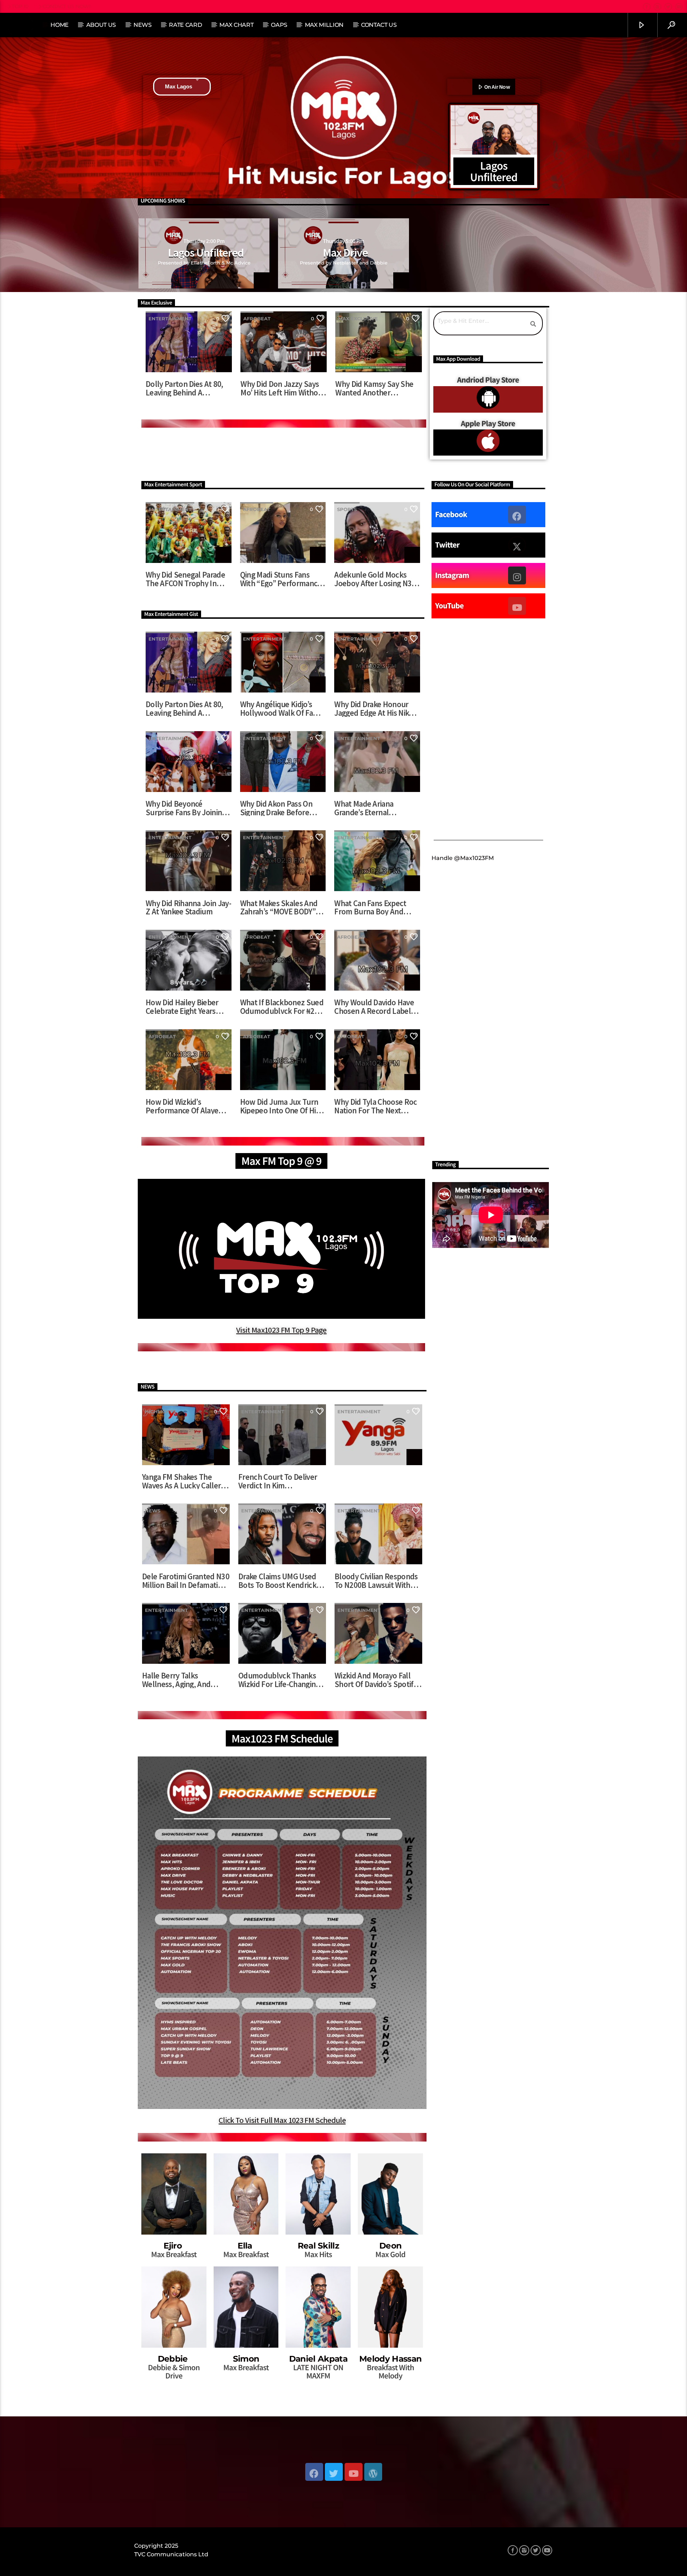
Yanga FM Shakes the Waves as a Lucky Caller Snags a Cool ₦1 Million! (181, 1481)
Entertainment (170, 319)
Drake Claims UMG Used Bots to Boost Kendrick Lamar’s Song (277, 1581)
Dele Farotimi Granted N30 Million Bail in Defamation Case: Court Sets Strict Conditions (186, 1581)
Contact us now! (67, 6)
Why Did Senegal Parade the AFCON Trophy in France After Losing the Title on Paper (185, 579)
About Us (101, 25)
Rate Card (185, 25)
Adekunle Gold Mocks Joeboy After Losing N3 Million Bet (373, 579)
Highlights (160, 1411)
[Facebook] (517, 515)
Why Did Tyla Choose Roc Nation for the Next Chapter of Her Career (376, 1106)
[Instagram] (517, 575)
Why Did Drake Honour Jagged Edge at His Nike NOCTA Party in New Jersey (373, 708)
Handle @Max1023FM (463, 858)
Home (60, 25)
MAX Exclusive (358, 319)
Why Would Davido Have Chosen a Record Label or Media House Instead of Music (374, 1007)
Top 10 (20, 6)
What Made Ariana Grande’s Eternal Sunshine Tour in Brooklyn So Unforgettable (364, 808)
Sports (347, 509)
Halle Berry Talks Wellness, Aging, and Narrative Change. (176, 1680)
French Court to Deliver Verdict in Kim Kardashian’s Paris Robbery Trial (278, 1481)
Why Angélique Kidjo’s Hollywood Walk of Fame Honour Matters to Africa (282, 708)
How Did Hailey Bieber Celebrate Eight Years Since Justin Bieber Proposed (182, 1007)
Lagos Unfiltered (206, 253)
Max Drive (345, 253)
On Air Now (496, 87)
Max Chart (236, 25)
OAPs (279, 25)
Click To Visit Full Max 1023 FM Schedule (282, 2120)
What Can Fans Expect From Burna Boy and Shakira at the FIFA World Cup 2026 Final (377, 907)
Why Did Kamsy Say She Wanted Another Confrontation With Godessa (374, 388)
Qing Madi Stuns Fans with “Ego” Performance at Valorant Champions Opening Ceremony (281, 579)
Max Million (324, 25)
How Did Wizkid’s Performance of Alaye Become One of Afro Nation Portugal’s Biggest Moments (188, 1106)
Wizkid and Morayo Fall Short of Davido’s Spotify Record (376, 1680)
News (143, 25)
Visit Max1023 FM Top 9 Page (281, 1330)
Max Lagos (179, 86)
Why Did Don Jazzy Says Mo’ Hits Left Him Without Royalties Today (283, 388)
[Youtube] (517, 606)
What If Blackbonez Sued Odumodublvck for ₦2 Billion (282, 1007)
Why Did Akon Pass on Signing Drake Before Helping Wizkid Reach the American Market (283, 808)
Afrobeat (257, 319)
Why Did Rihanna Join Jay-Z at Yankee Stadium (188, 907)
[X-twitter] (517, 545)
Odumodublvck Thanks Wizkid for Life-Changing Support (279, 1680)
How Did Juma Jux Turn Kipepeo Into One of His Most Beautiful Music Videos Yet (280, 1106)
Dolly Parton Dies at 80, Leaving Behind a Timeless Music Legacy (184, 388)
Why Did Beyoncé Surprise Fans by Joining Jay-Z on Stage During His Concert (188, 808)
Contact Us (379, 25)
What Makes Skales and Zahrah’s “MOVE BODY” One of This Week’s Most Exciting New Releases (280, 907)
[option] (204, 253)
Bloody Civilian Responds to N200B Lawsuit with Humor (376, 1581)
